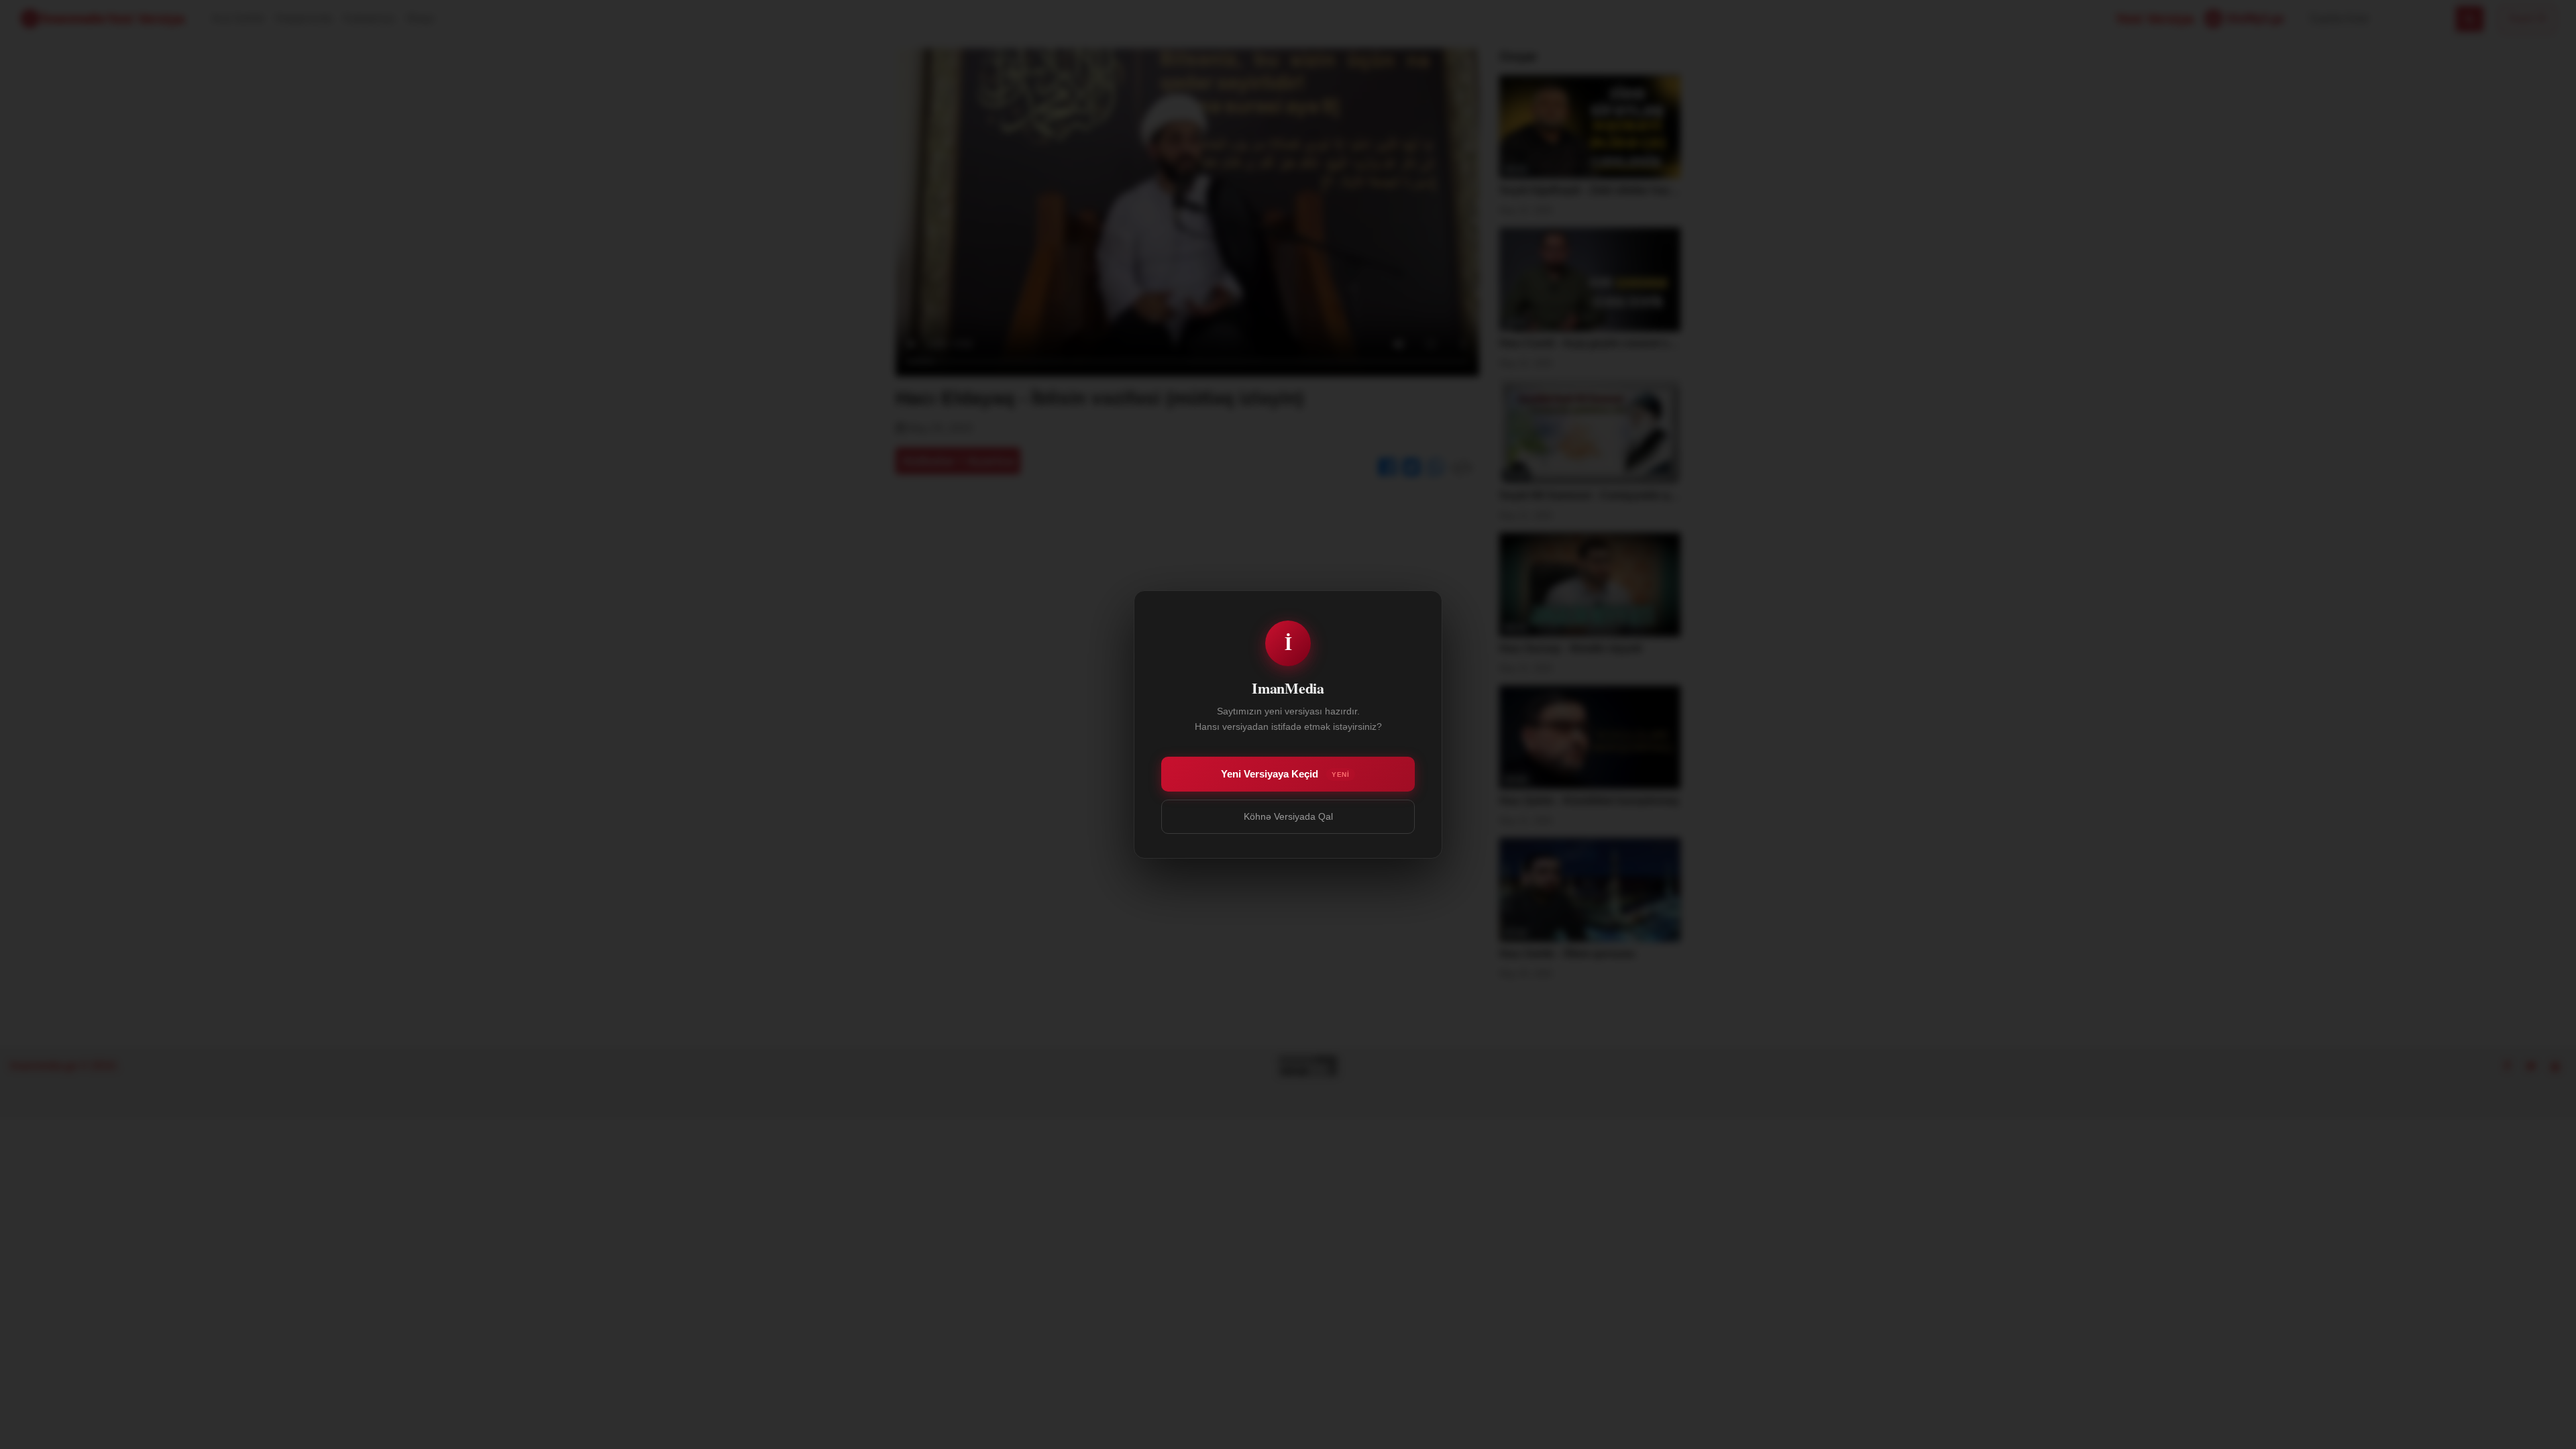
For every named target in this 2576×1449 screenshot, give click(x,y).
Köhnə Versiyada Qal (1288, 816)
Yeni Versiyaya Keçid (1285, 774)
